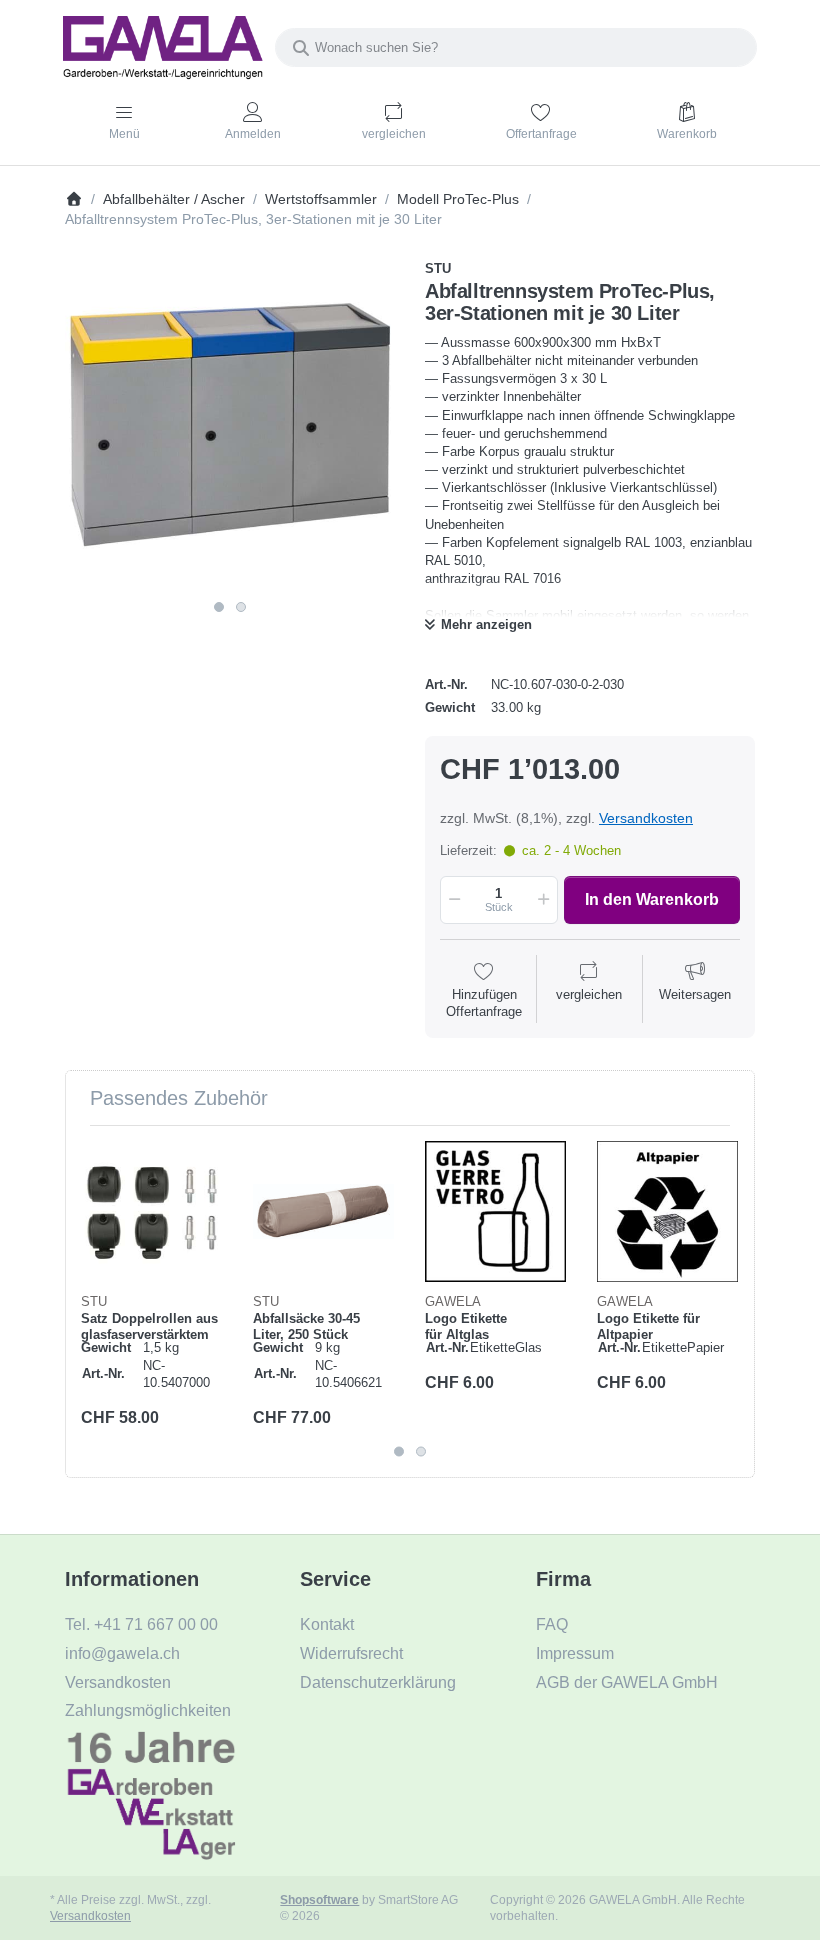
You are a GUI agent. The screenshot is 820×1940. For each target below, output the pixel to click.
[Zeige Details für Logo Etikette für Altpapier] (667, 1211)
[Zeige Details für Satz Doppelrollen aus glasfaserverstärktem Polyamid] (151, 1211)
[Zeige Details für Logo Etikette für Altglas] (495, 1211)
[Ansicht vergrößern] (230, 425)
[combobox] (516, 47)
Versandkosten (646, 818)
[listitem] (230, 425)
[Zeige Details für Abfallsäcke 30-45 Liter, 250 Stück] (323, 1211)
